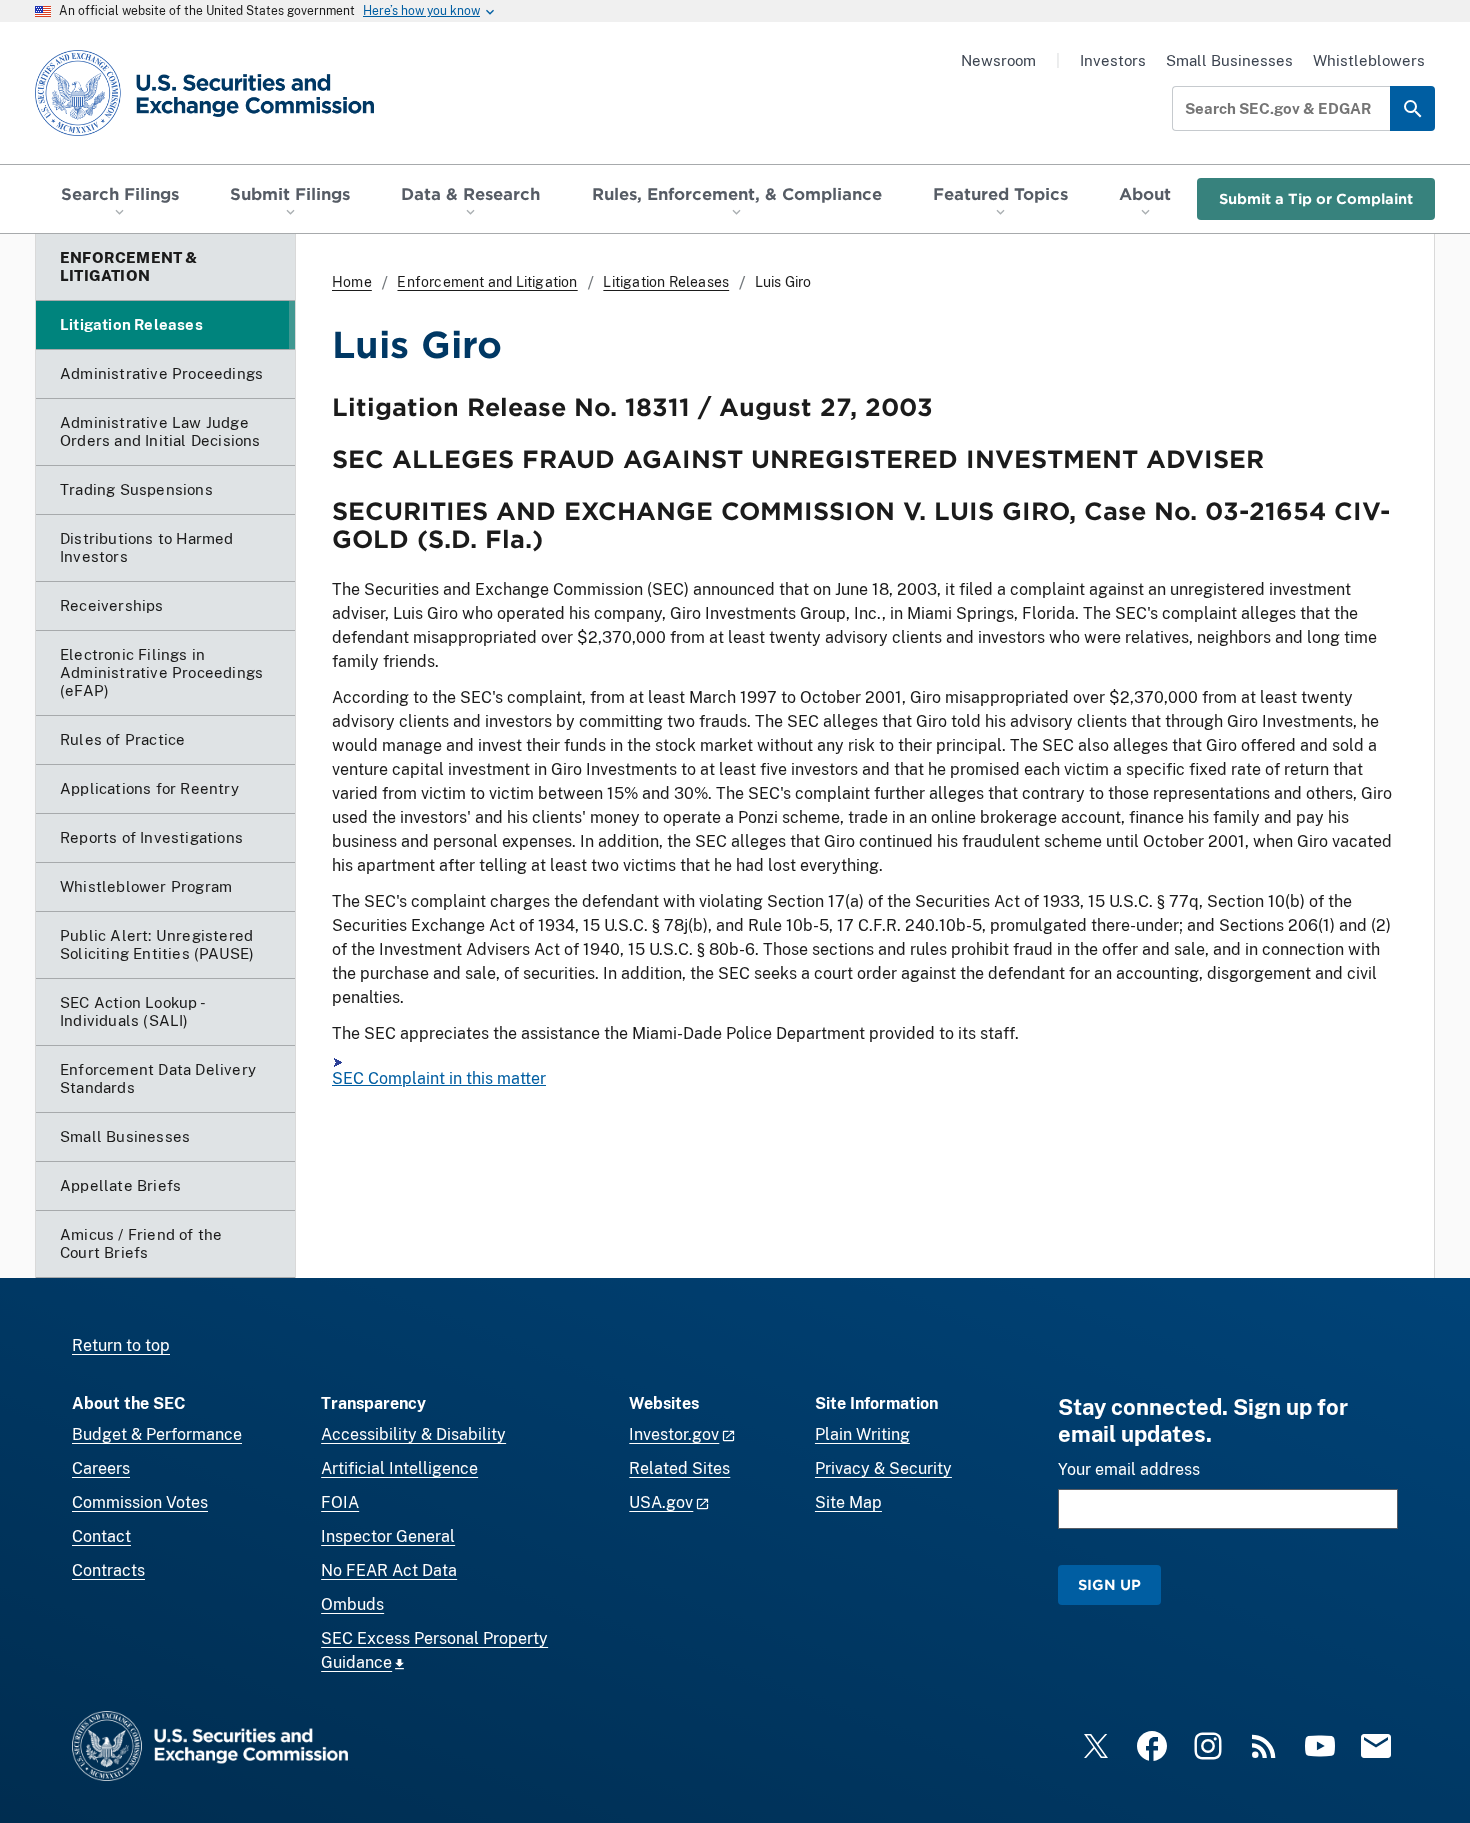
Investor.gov (674, 1434)
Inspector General (388, 1536)
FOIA (340, 1502)
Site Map (848, 1502)
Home (352, 282)
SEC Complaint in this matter (439, 1078)
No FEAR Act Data (389, 1570)
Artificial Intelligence (399, 1468)
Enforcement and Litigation (487, 282)
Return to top (121, 1345)
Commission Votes (140, 1502)
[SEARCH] (1412, 108)
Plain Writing (862, 1434)
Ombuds (352, 1604)
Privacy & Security (883, 1468)
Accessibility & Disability (413, 1434)
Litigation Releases (666, 282)
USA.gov (661, 1502)
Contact (101, 1536)
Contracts (108, 1570)
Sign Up (1109, 1584)
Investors (1113, 60)
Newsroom (998, 60)
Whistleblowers (1369, 60)
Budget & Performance (157, 1434)
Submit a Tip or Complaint (1316, 198)
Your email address (1129, 1469)
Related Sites (679, 1468)
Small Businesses (1229, 60)
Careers (101, 1468)
